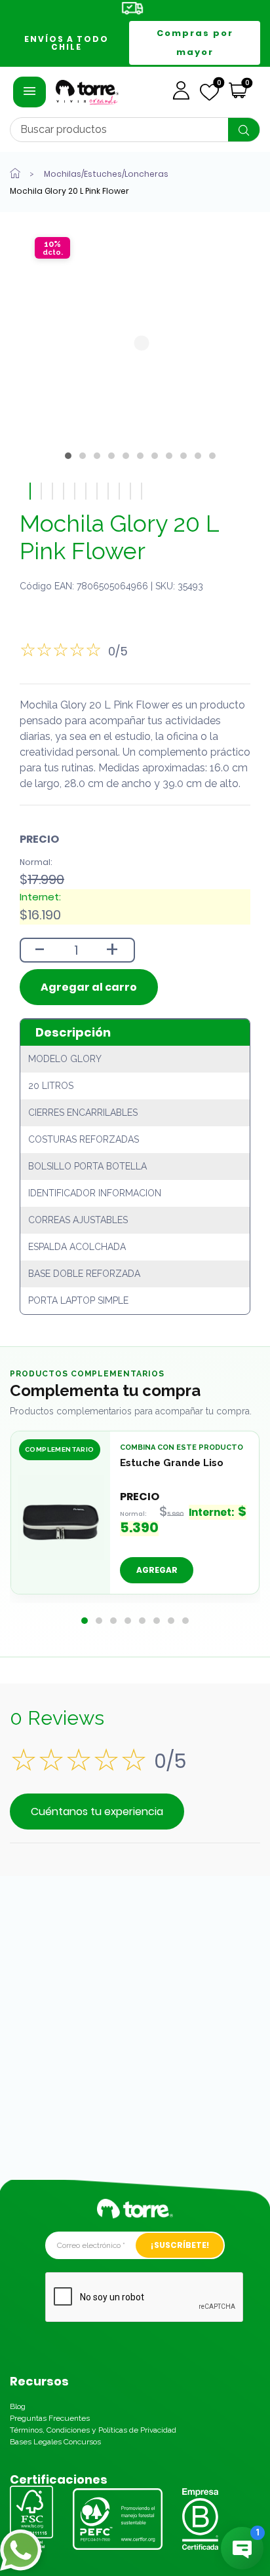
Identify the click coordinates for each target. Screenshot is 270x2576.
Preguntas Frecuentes (50, 2418)
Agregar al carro (89, 987)
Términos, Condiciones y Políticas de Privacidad (93, 2430)
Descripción (73, 1032)
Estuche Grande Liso (172, 1463)
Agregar (157, 1571)
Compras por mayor (195, 43)
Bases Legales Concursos (55, 2442)
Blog (18, 2406)
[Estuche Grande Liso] (61, 1518)
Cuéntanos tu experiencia (97, 1812)
